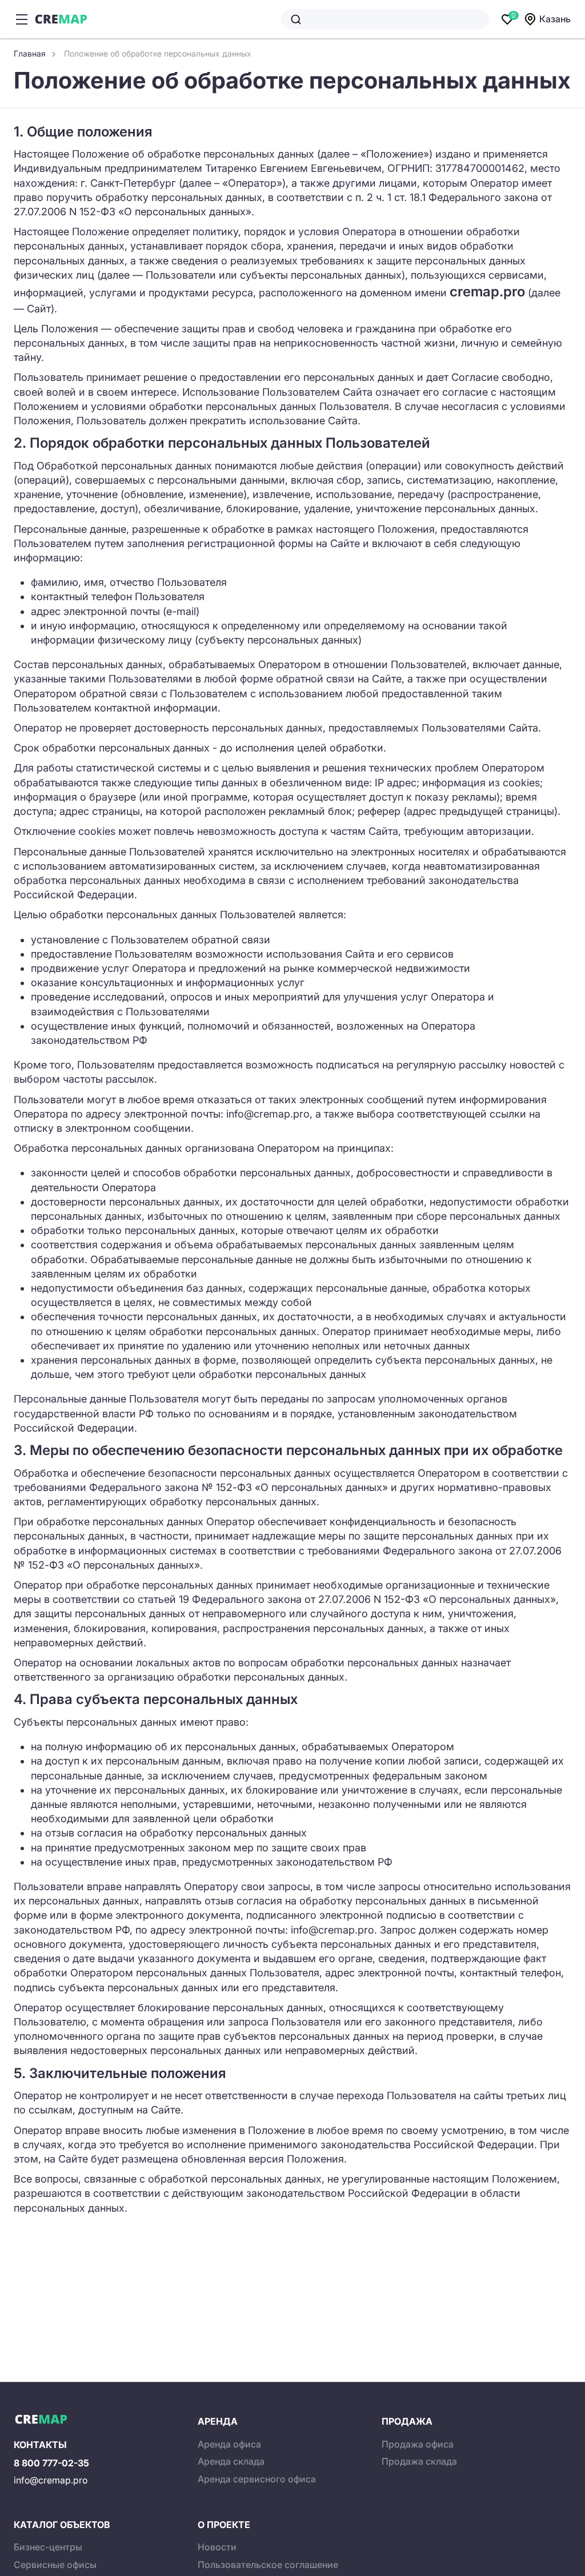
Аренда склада (231, 2461)
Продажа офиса (418, 2444)
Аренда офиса (229, 2444)
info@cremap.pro (51, 2480)
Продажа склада (419, 2461)
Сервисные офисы (55, 2565)
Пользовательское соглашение (268, 2565)
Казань (555, 19)
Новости (217, 2547)
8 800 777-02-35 (51, 2463)
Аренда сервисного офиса (257, 2479)
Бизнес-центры (48, 2547)
